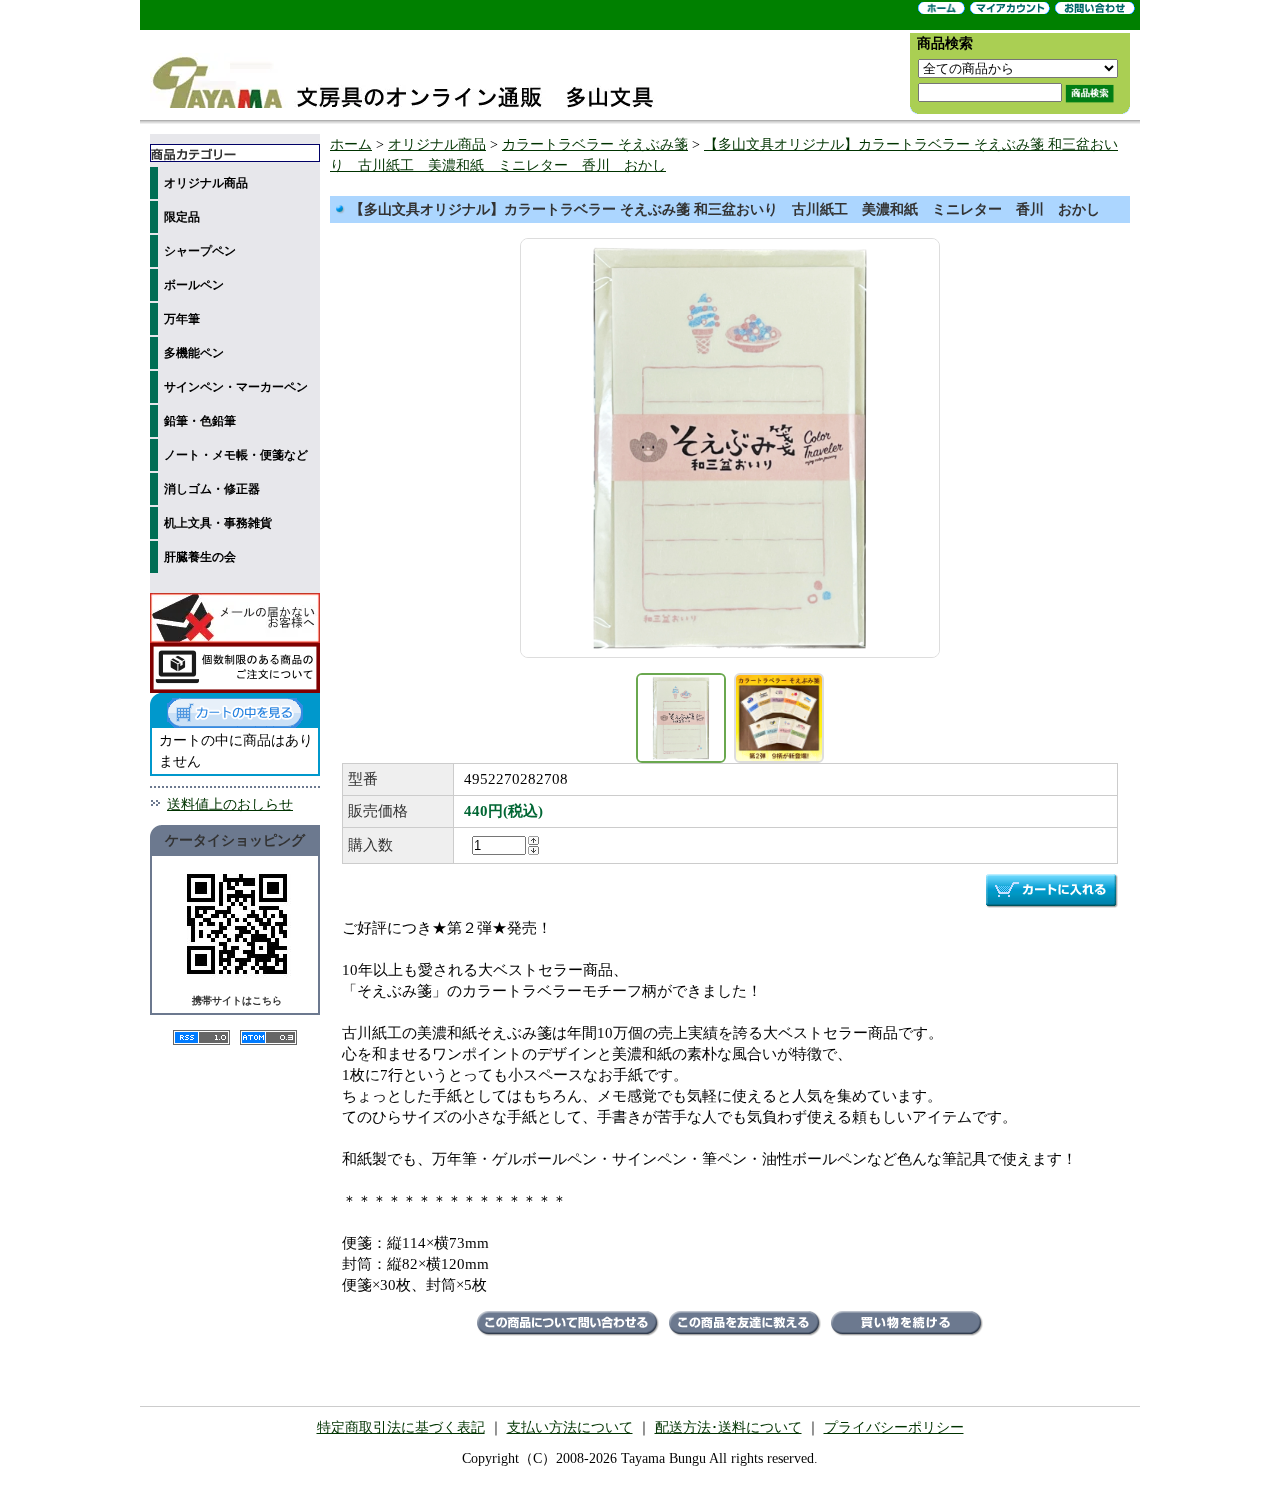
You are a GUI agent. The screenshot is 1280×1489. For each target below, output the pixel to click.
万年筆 (182, 319)
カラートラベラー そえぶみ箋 (595, 144)
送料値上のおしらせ (230, 804)
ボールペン (194, 285)
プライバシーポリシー (894, 1427)
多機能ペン (194, 353)
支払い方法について (570, 1427)
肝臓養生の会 (200, 557)
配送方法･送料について (728, 1427)
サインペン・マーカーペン (236, 387)
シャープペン (200, 251)
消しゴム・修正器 (212, 489)
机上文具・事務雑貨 (218, 523)
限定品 (182, 217)
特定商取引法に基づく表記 (401, 1427)
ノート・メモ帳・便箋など (236, 455)
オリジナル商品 (206, 183)
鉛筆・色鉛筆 (200, 421)
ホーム (351, 144)
